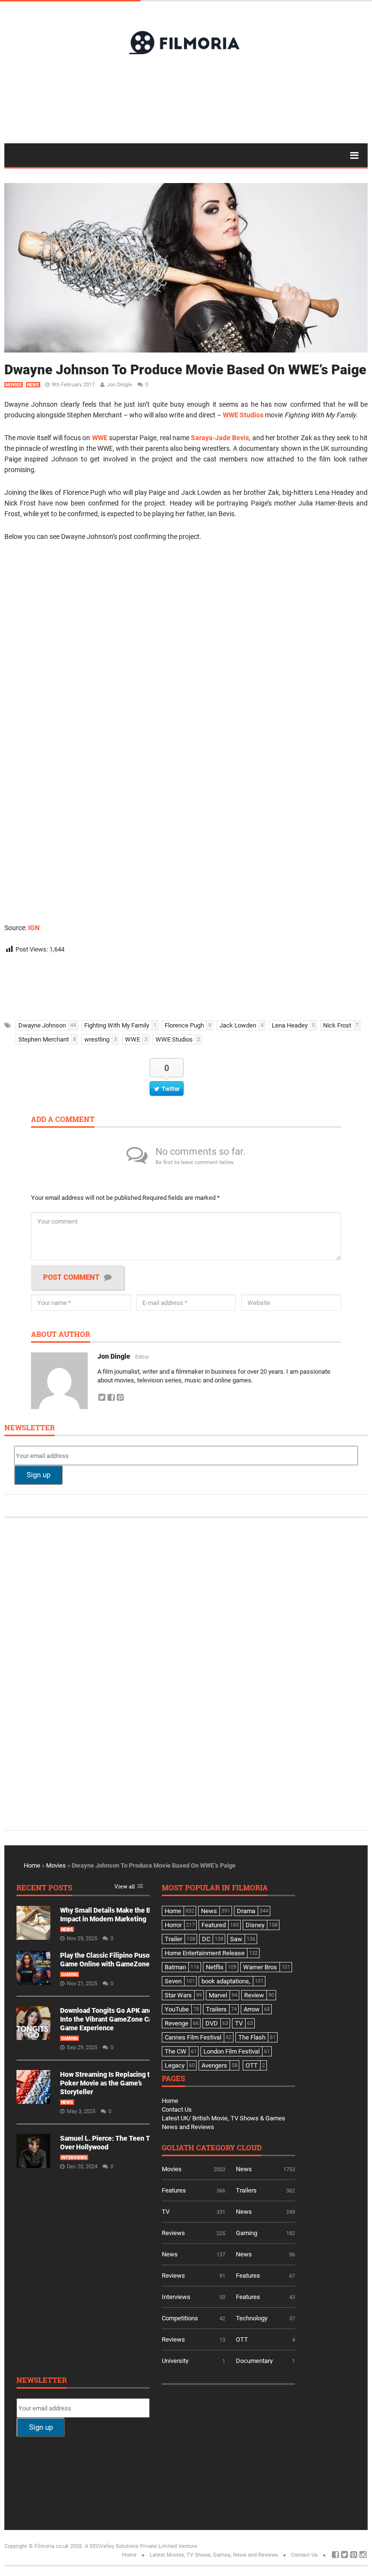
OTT (242, 2339)
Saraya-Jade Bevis (220, 438)
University (175, 2361)
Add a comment (63, 1120)
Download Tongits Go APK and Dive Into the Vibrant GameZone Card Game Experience (114, 2019)
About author (61, 1335)
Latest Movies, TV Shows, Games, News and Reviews (214, 2555)
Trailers (246, 2190)
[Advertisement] (186, 98)
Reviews (173, 2233)
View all (124, 1887)
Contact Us (177, 2109)
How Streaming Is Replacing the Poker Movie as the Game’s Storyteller (109, 2083)
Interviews (74, 2158)
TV (166, 2212)
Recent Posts (44, 1888)
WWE (100, 438)
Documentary (254, 2361)
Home (32, 1865)
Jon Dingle (120, 385)
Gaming (70, 1975)
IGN (34, 928)
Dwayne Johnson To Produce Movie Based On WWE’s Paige (185, 370)
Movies (14, 385)
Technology (252, 2318)
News (33, 385)
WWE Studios (243, 415)
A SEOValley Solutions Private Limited (131, 2546)
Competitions (180, 2318)
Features (174, 2190)
